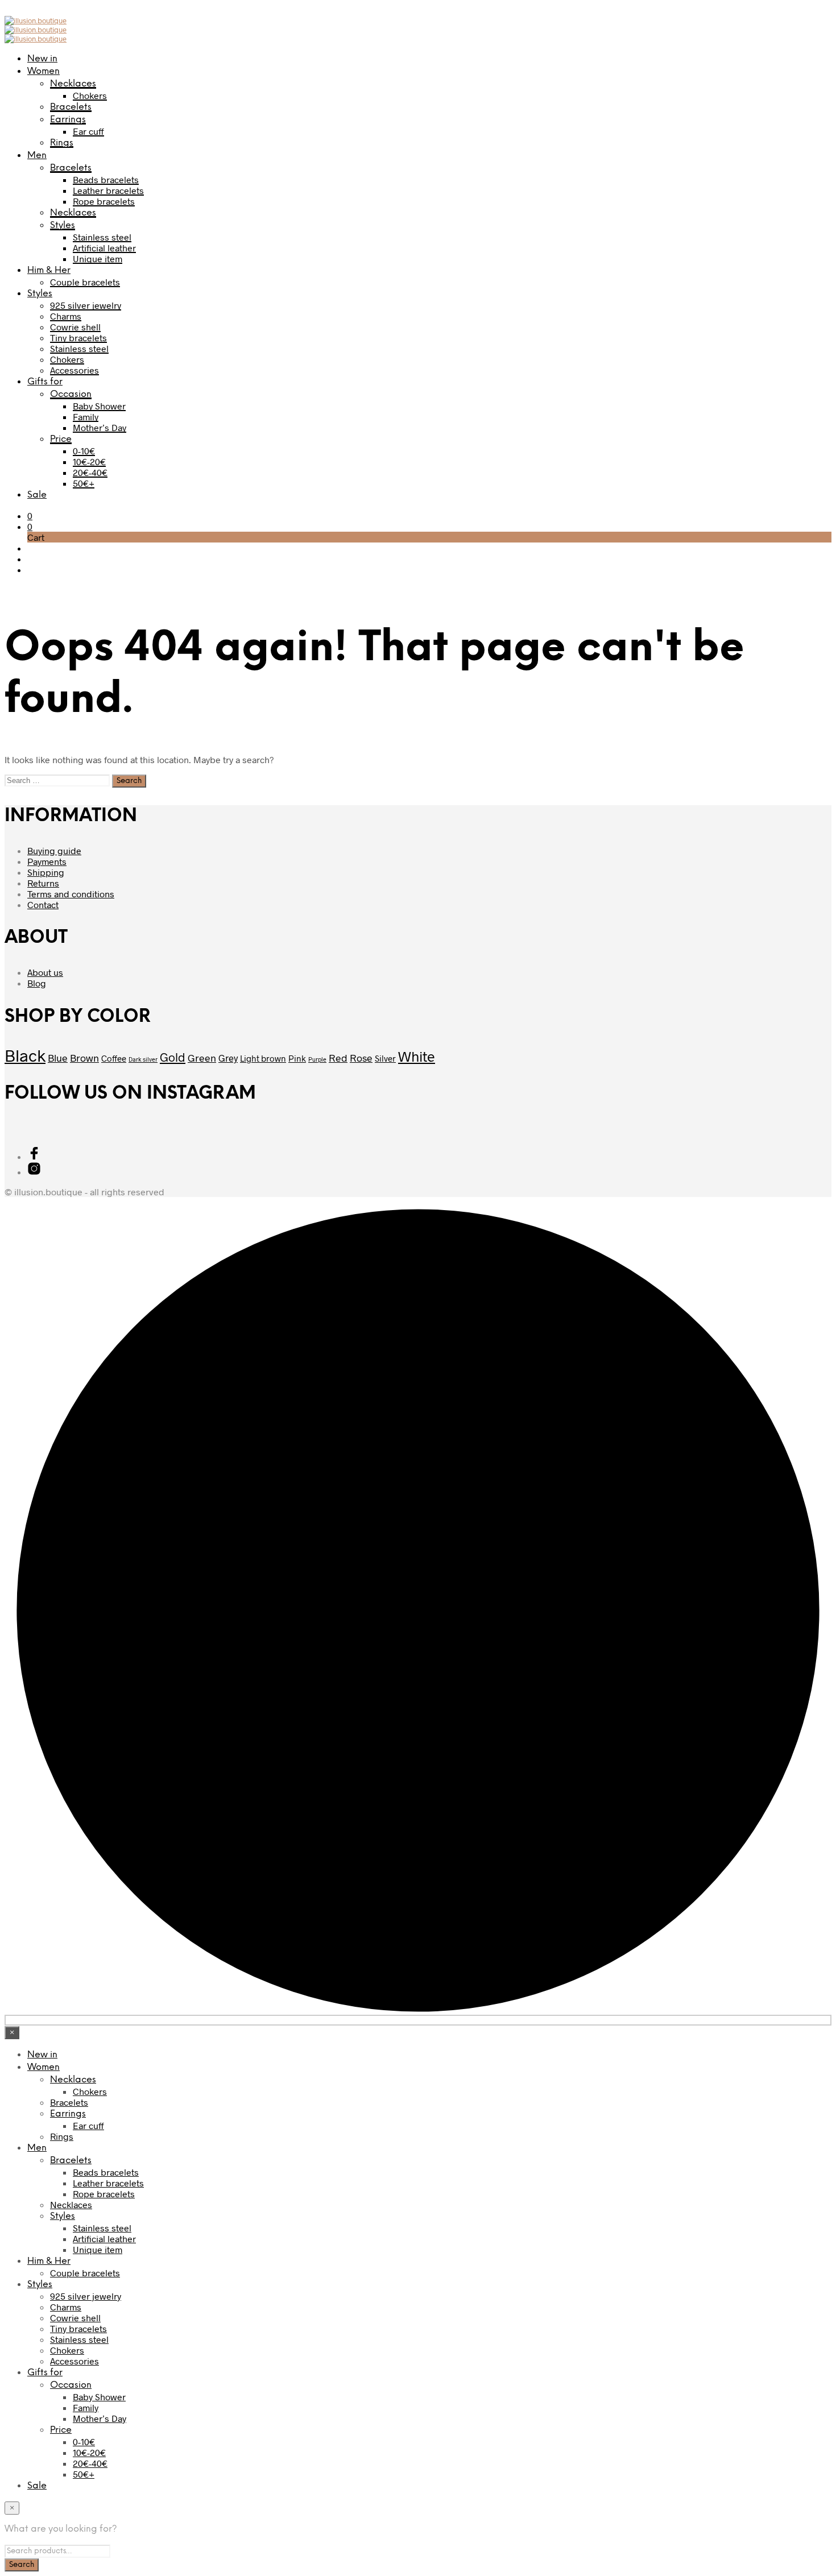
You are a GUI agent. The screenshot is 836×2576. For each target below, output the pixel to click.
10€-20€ (89, 461)
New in (42, 59)
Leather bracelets (108, 190)
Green (202, 1058)
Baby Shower (99, 406)
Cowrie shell (75, 327)
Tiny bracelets (78, 337)
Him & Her (49, 270)
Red (338, 1058)
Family (86, 417)
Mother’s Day (100, 427)
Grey (228, 1058)
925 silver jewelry (86, 305)
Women (44, 71)
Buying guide (54, 850)
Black (25, 1055)
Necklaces (73, 84)
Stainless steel (102, 237)
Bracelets (71, 107)
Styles (63, 225)
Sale (37, 495)
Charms (66, 316)
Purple (317, 1059)
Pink (297, 1058)
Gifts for (45, 382)
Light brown (263, 1058)
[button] (30, 515)
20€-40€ (90, 472)
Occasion (71, 394)
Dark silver (143, 1059)
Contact (43, 904)
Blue (58, 1058)
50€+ (84, 483)
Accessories (75, 370)
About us (45, 972)
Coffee (114, 1058)
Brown (84, 1058)
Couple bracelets (85, 282)
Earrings (68, 120)
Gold (173, 1057)
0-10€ (84, 451)
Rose (361, 1058)
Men (37, 156)
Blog (37, 983)
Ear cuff (88, 131)
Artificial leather (104, 248)
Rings (62, 143)
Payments (47, 861)
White (417, 1056)
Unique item (98, 258)
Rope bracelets (104, 201)
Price (61, 439)
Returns (43, 883)
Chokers (90, 95)
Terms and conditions (71, 894)
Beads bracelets (106, 179)
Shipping (46, 872)
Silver (385, 1058)
